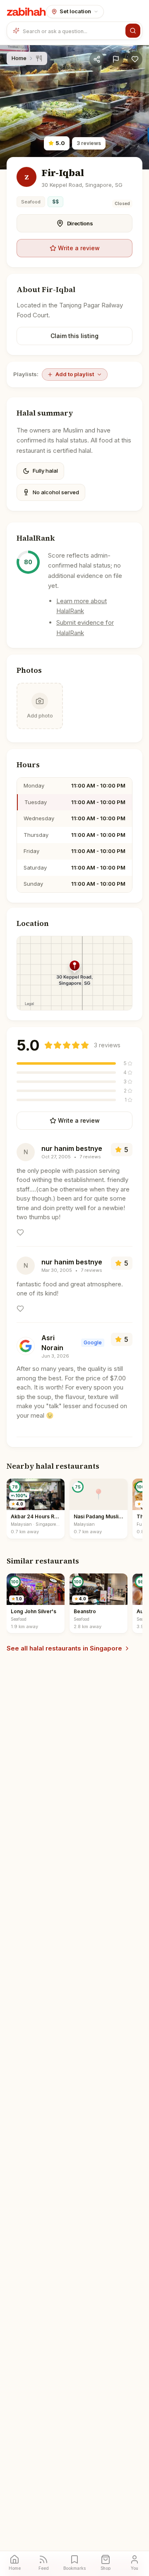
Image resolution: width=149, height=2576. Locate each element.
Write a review (79, 248)
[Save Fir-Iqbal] (135, 59)
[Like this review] (20, 1232)
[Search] (133, 31)
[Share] (97, 59)
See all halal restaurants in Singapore (64, 1648)
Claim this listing (74, 336)
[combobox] (72, 31)
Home (19, 58)
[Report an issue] (116, 59)
